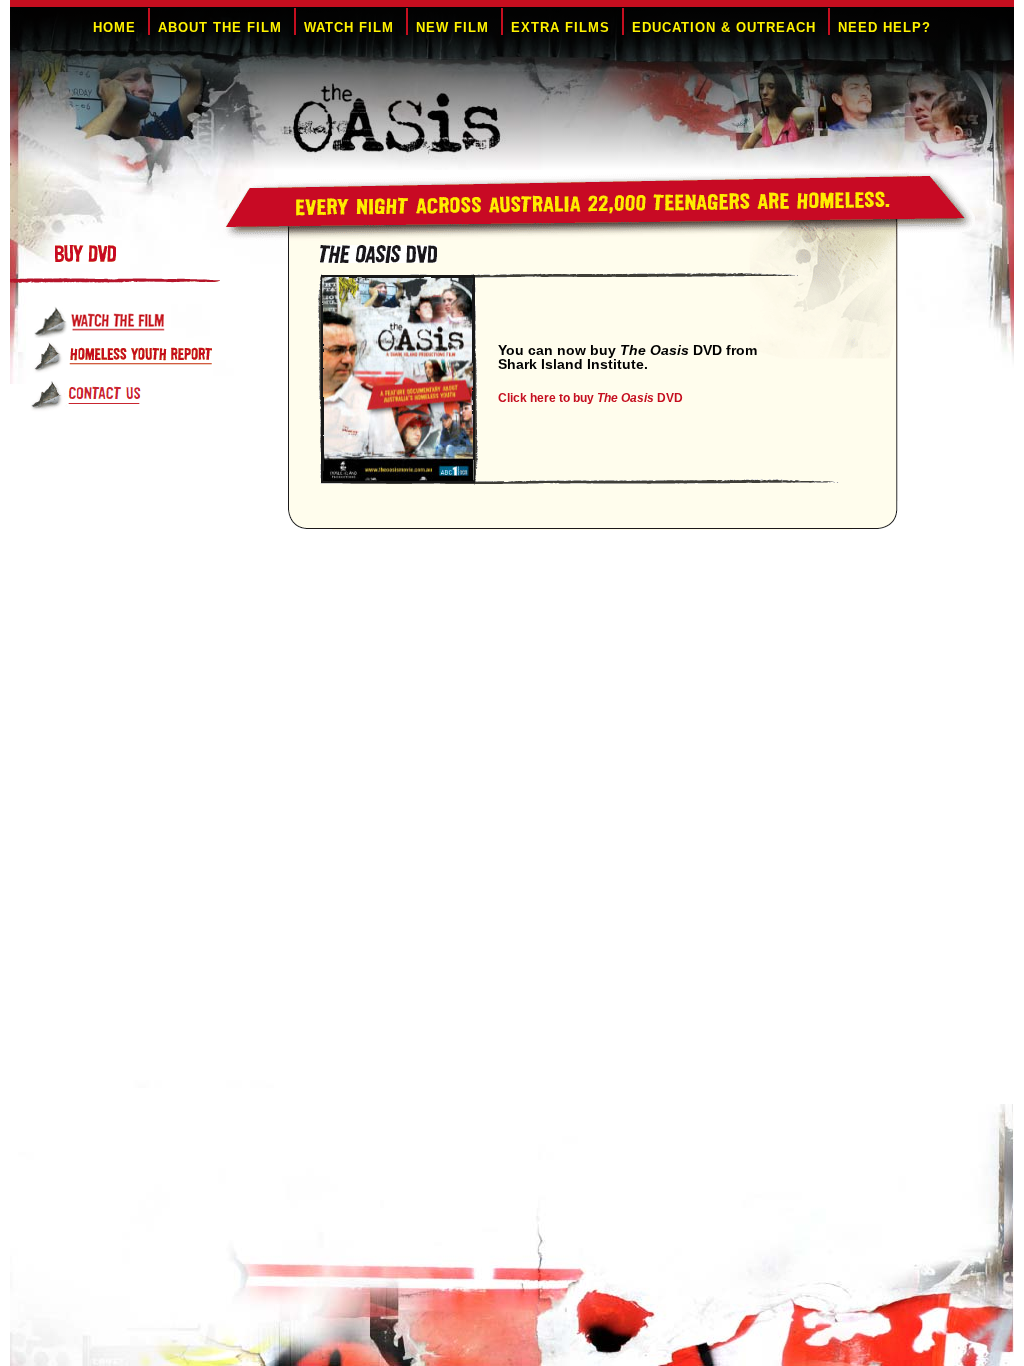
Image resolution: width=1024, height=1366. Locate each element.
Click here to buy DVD (590, 398)
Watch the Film (140, 320)
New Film (452, 27)
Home (114, 27)
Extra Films (560, 27)
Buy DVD (162, 264)
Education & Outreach (724, 27)
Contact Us (140, 397)
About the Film (220, 27)
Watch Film (349, 27)
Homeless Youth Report (140, 358)
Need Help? (884, 27)
